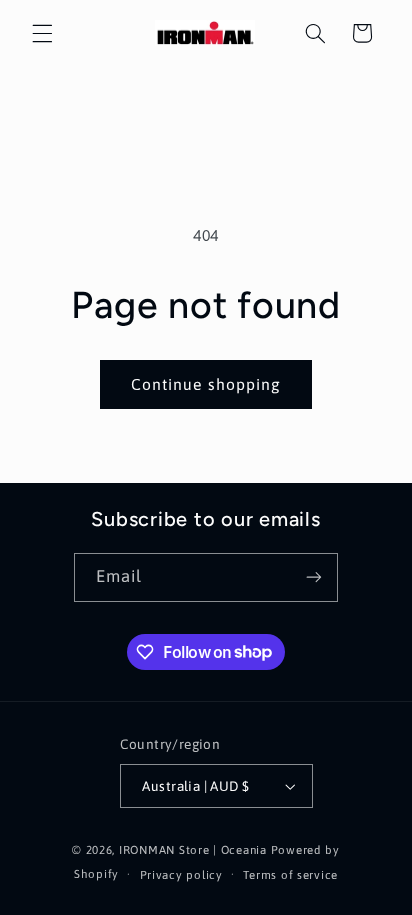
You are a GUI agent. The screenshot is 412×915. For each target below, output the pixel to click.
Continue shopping (206, 384)
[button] (42, 33)
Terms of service (290, 874)
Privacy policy (181, 874)
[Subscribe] (314, 577)
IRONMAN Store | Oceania (193, 849)
